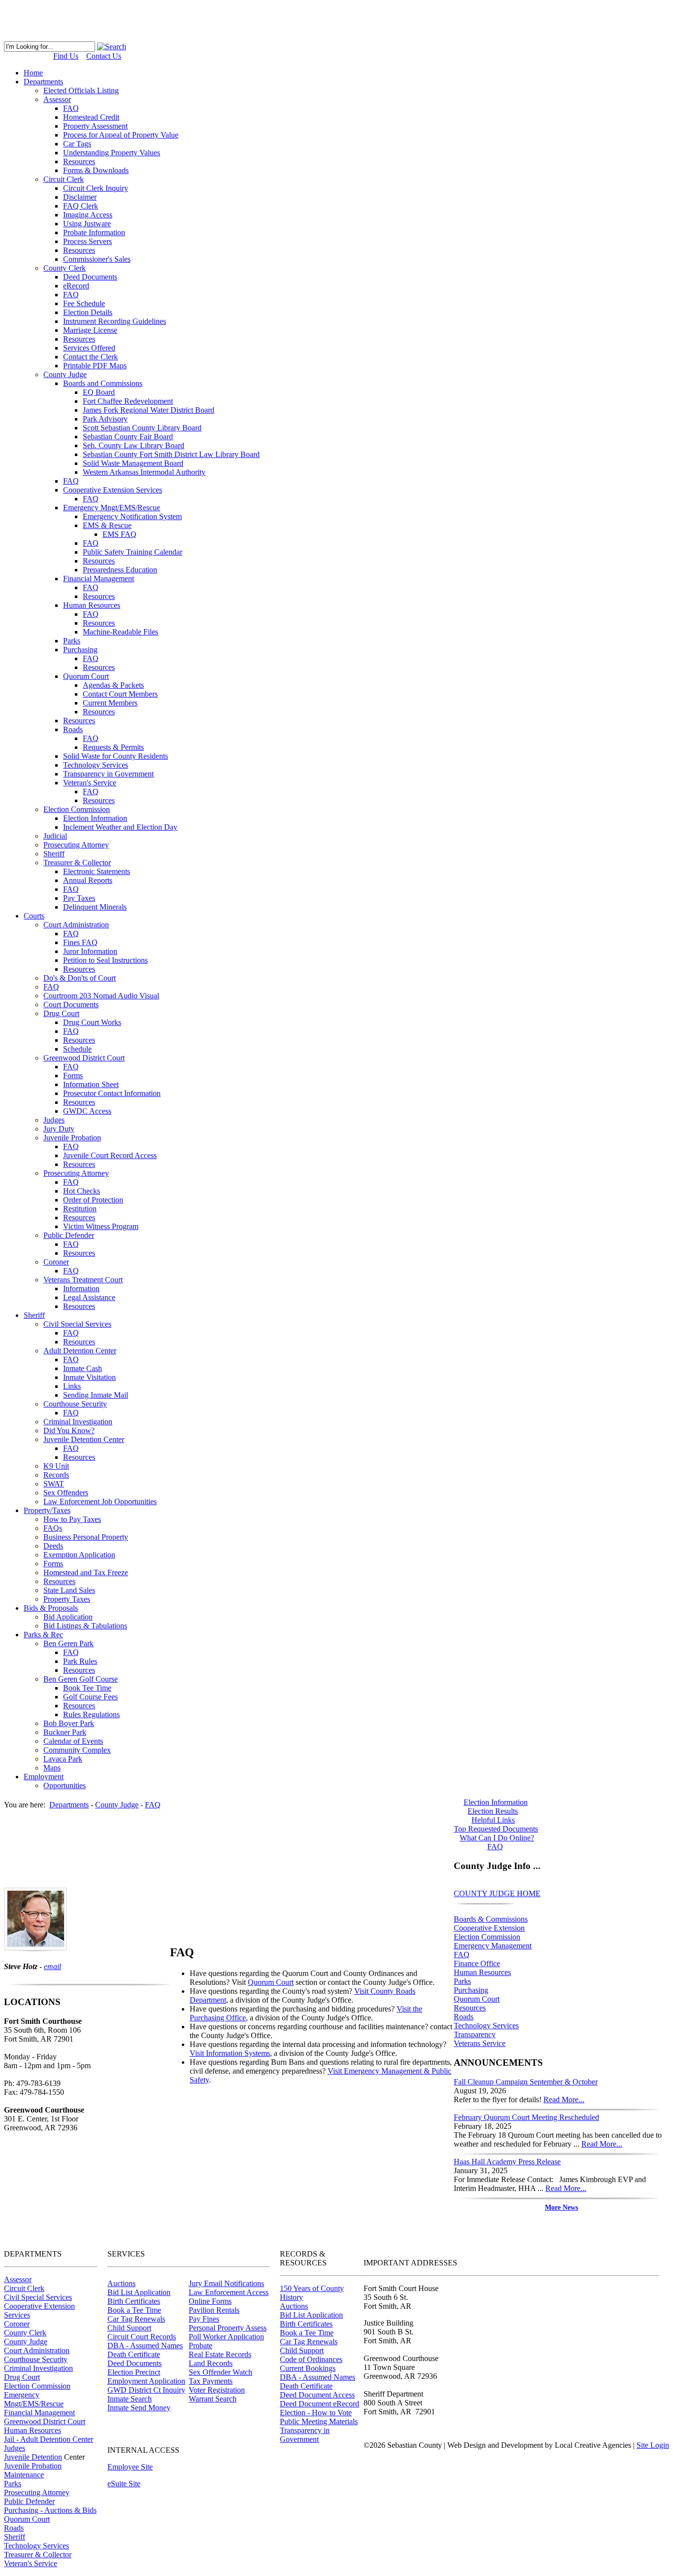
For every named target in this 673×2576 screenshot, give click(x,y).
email (52, 1966)
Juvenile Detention (33, 2457)
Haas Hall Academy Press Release (507, 2162)
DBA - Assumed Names (145, 2346)
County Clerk (25, 2333)
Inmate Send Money (139, 2408)
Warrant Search (213, 2399)
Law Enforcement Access (229, 2292)
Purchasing (471, 1990)
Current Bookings (308, 2368)
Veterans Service (480, 2043)
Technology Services (486, 2026)
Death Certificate (134, 2354)
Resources (470, 2008)
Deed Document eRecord (320, 2404)
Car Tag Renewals (136, 2319)
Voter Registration (217, 2390)
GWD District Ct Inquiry (146, 2390)
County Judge (26, 2342)
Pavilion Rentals (214, 2310)
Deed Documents (135, 2363)
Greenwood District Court (45, 2421)
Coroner (17, 2324)
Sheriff (15, 2537)
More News (561, 2207)
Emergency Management (493, 1946)
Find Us (66, 56)
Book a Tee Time (134, 2310)
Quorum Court (477, 1999)
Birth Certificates (134, 2301)
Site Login (653, 2445)
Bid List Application (139, 2292)
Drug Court (22, 2377)
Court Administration (37, 2350)
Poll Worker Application (226, 2337)
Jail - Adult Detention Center (49, 2439)
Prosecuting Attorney (37, 2492)
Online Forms (210, 2301)
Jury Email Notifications (226, 2283)
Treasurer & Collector (38, 2555)
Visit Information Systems (230, 2053)
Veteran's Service (31, 2563)
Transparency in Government (305, 2435)
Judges (15, 2448)
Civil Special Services (38, 2297)
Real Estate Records (220, 2354)
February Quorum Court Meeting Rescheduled (526, 2117)
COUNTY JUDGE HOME (497, 1893)
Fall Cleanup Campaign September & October (526, 2082)
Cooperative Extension (489, 1928)
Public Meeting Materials (319, 2421)
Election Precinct (134, 2372)
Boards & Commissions (491, 1919)
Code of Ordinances (311, 2359)
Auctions (121, 2283)
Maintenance (24, 2475)
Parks (462, 1981)
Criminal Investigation (38, 2368)
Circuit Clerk (24, 2288)
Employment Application (146, 2381)
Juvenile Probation (33, 2466)
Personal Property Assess (228, 2328)
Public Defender (29, 2501)
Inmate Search (130, 2399)
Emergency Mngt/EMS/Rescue (34, 2399)
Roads (464, 2017)
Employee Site (130, 2467)
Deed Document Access (317, 2395)
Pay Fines (204, 2319)
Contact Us (104, 56)
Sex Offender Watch (220, 2372)
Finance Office (477, 1963)
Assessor (18, 2279)
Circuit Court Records (142, 2337)
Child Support (129, 2328)
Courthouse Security (36, 2359)
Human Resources (482, 1972)
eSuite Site (124, 2484)
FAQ (462, 1955)
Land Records (211, 2363)
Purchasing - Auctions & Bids (50, 2510)
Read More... (564, 2100)
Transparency (475, 2034)
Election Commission (487, 1937)
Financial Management (39, 2413)
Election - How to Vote (316, 2413)
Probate (201, 2346)
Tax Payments (211, 2381)
